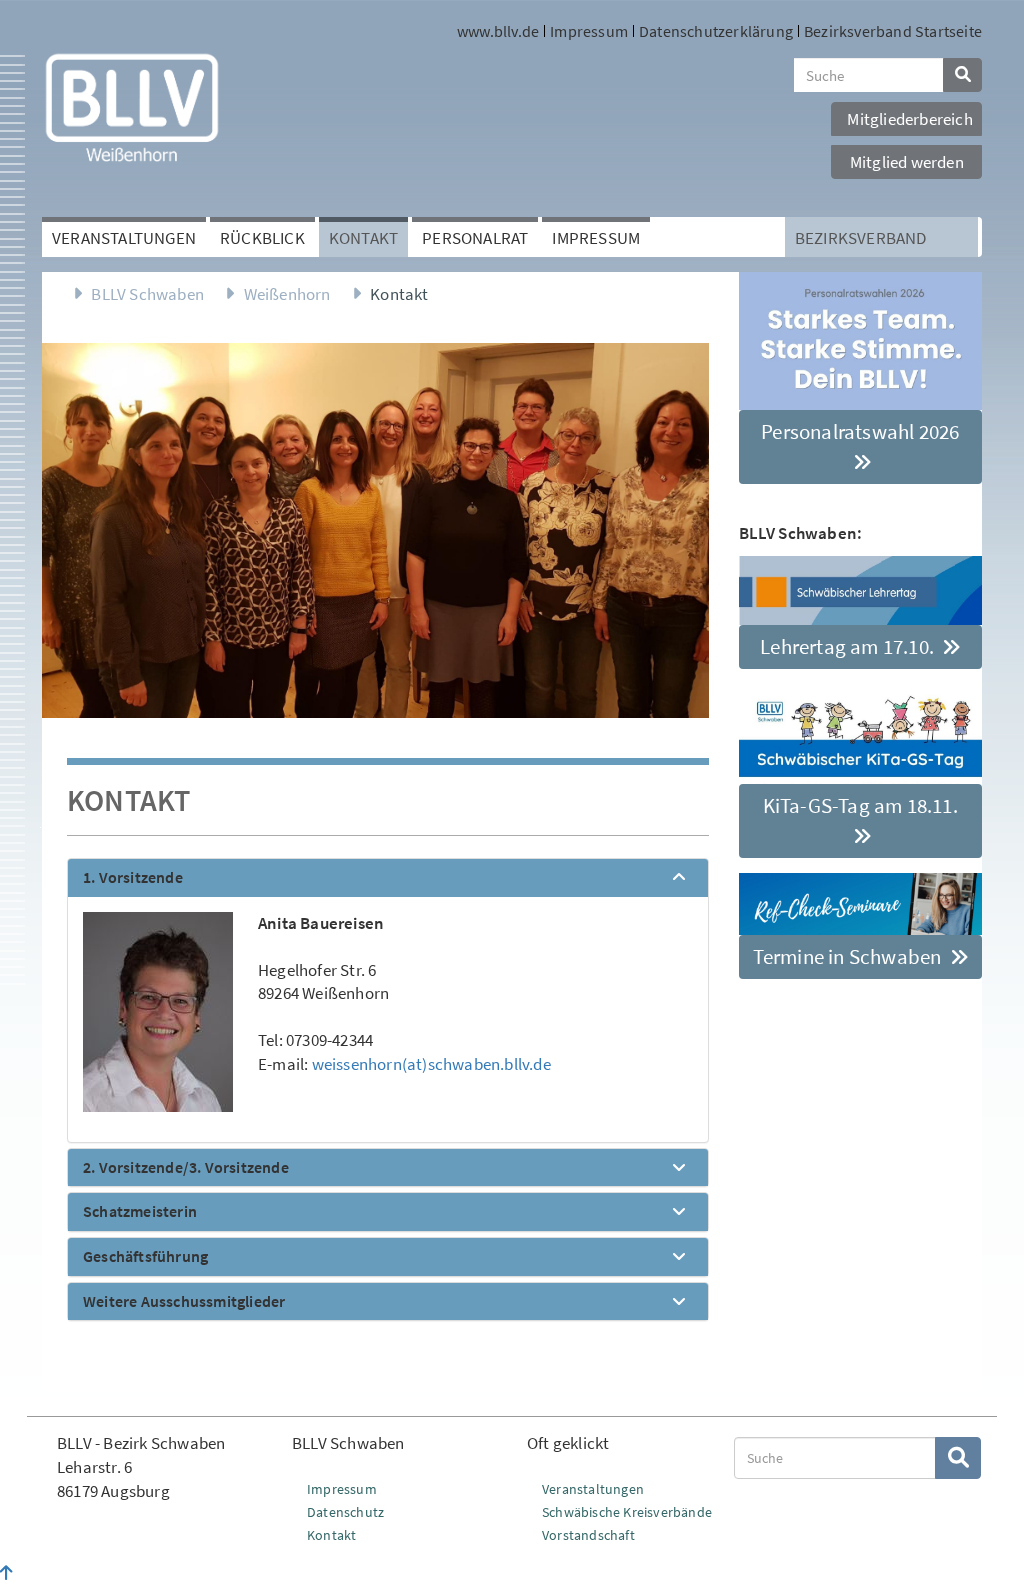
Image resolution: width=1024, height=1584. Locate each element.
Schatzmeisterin (140, 1212)
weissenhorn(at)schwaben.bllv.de (431, 1064)
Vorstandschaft (588, 1535)
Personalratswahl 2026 (860, 431)
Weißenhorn (287, 294)
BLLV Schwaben (147, 294)
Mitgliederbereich (909, 119)
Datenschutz (345, 1512)
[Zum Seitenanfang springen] (6, 1573)
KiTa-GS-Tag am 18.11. (860, 805)
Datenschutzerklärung (716, 31)
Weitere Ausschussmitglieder (184, 1302)
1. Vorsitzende (133, 878)
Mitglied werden (907, 162)
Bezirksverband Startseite (893, 31)
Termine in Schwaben (849, 956)
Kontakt (363, 238)
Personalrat (475, 238)
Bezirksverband (861, 238)
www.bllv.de (498, 31)
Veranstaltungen (124, 238)
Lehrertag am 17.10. (849, 646)
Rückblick (262, 238)
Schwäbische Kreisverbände (627, 1512)
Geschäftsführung (145, 1257)
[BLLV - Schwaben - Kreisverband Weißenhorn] (132, 107)
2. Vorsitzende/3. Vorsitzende (186, 1168)
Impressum (589, 31)
